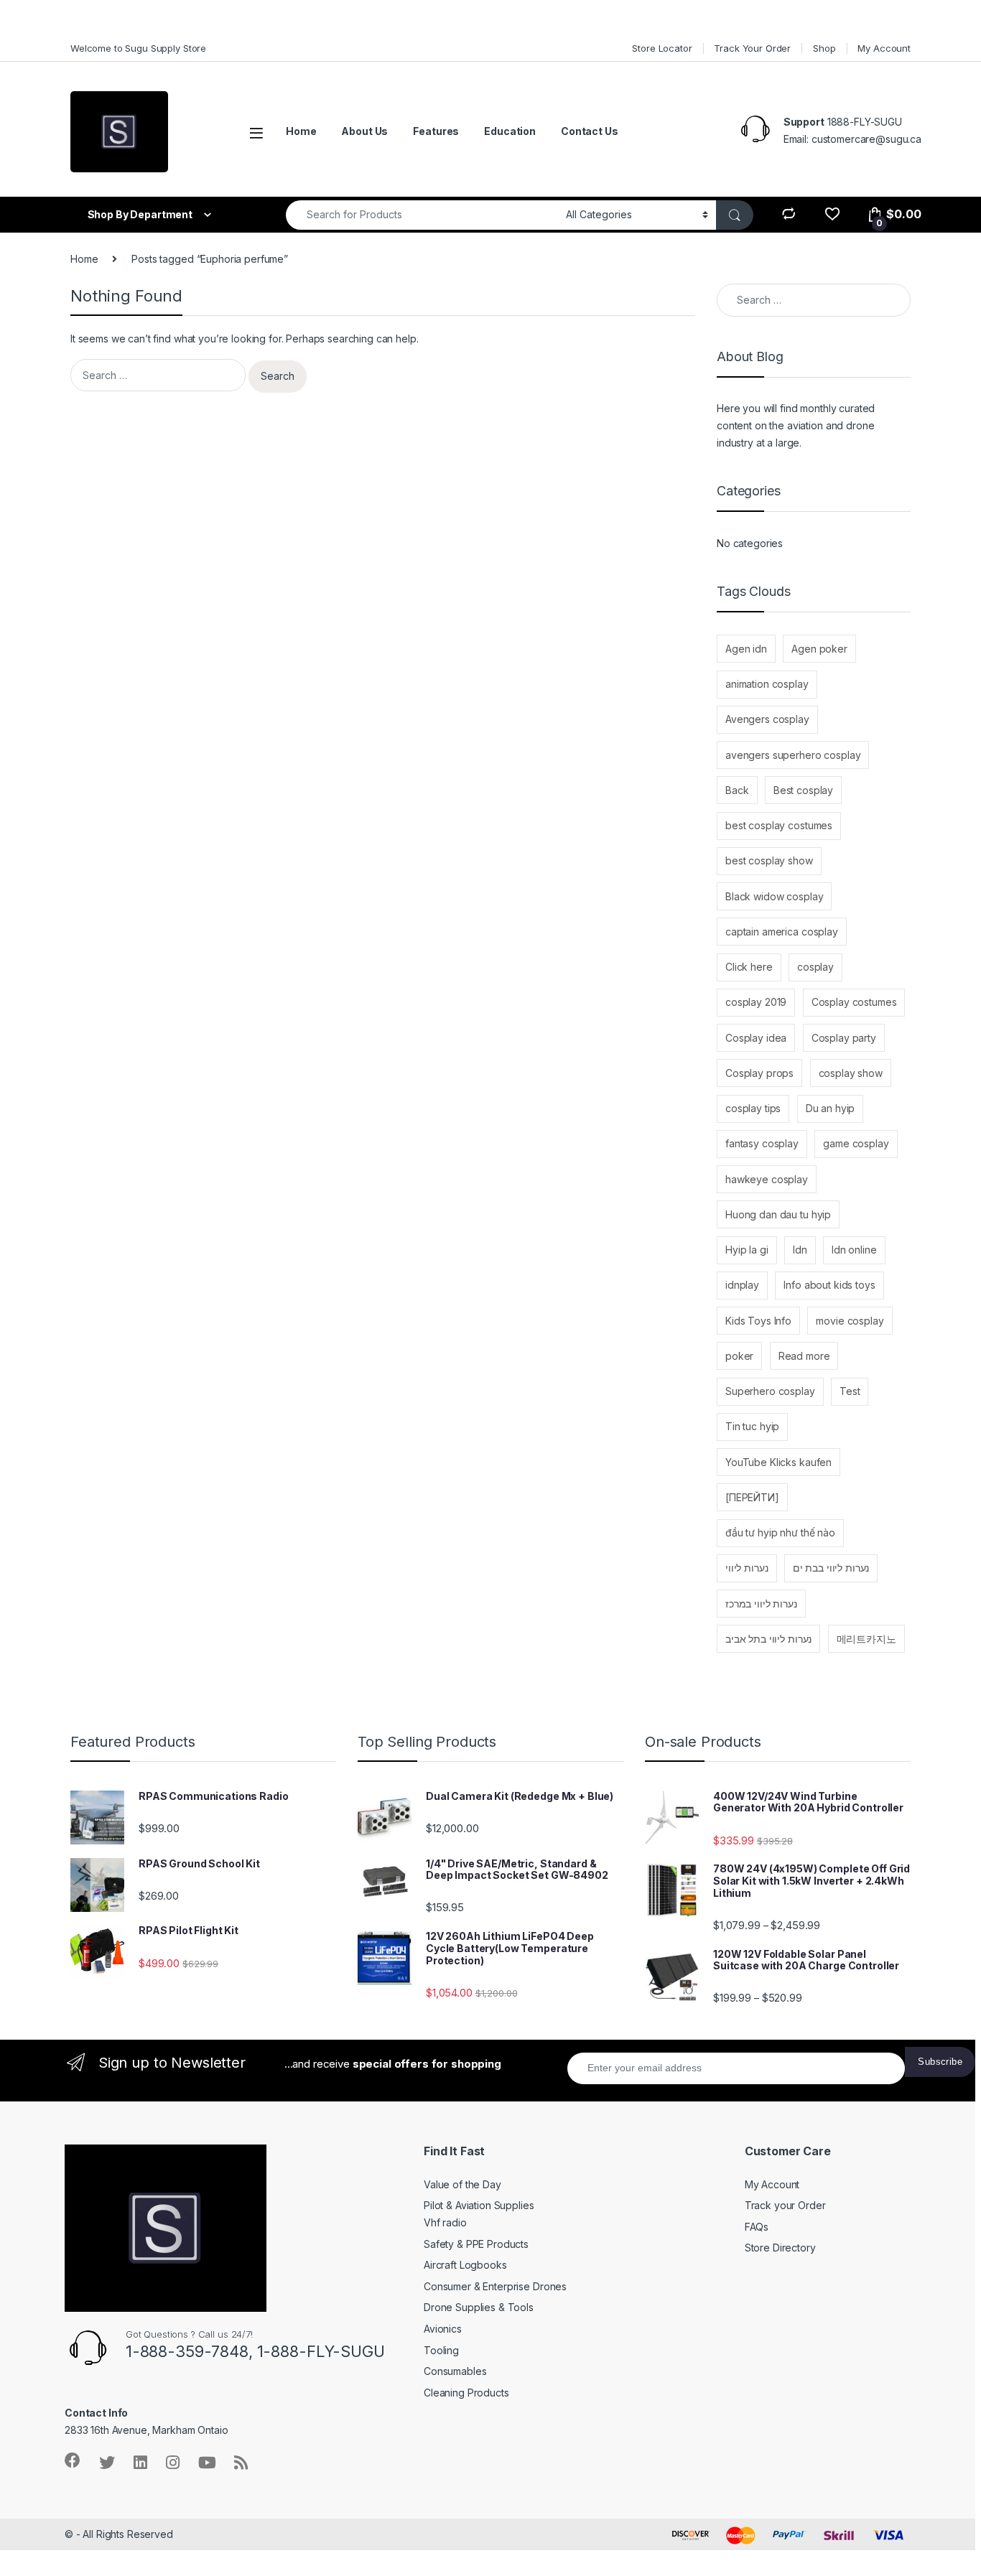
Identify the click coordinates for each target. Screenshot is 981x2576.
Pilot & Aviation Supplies (479, 2205)
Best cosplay (803, 790)
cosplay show (851, 1073)
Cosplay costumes (854, 1002)
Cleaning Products (466, 2393)
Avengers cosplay (767, 719)
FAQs (757, 2227)
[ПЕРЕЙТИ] (752, 1497)
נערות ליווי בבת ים (831, 1568)
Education (510, 131)
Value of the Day (462, 2184)
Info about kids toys (829, 1285)
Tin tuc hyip (752, 1426)
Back (737, 790)
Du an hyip (831, 1108)
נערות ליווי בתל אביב (768, 1639)
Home (301, 131)
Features (436, 131)
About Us (364, 131)
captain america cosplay (782, 932)
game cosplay (856, 1143)
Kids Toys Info (758, 1321)
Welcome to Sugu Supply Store (138, 48)
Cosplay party (844, 1038)
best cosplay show (769, 860)
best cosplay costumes (779, 825)
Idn (800, 1250)
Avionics (443, 2329)
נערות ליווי (747, 1568)
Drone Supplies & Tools (479, 2307)
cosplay (815, 967)
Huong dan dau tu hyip (778, 1214)
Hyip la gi (747, 1250)
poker (739, 1356)
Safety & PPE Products (476, 2244)
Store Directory (780, 2248)
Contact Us (590, 131)
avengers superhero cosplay (793, 755)
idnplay (742, 1285)
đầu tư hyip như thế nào (780, 1532)
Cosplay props (759, 1073)
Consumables (455, 2371)
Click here (749, 967)
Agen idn (746, 649)
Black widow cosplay (774, 896)
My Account (884, 48)
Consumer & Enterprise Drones (495, 2286)
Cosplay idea (756, 1038)
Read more (804, 1356)
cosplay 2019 (756, 1002)
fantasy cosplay (762, 1143)
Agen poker (819, 649)
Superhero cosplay (770, 1391)
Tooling (441, 2350)
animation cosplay (767, 684)
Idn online (854, 1250)
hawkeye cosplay (767, 1179)
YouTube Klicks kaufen (778, 1462)
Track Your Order (752, 48)
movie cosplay (850, 1321)
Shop (824, 48)
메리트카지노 (866, 1639)
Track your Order (785, 2205)
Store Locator (662, 48)
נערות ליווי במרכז (761, 1604)
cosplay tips (753, 1108)
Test (850, 1391)
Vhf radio (445, 2222)
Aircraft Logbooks (465, 2265)
